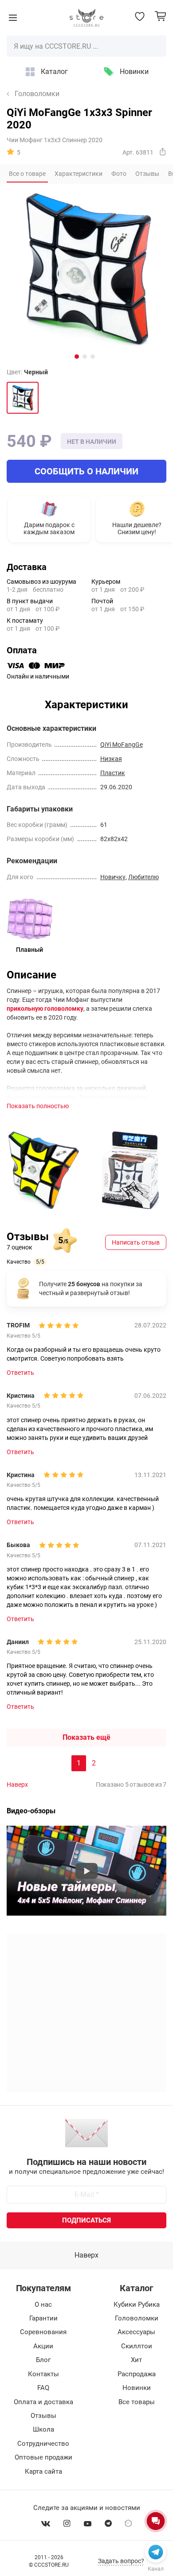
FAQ (43, 2388)
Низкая (111, 759)
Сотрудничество (43, 2444)
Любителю (144, 877)
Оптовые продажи (43, 2457)
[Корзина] (160, 16)
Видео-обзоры (31, 1811)
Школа (43, 2429)
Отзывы (43, 2416)
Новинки (134, 72)
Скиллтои (137, 2346)
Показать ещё (86, 1737)
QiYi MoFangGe (122, 745)
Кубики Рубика (137, 2304)
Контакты (43, 2374)
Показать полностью (38, 1106)
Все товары (137, 2402)
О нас (43, 2304)
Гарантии (43, 2318)
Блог (43, 2360)
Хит (136, 2360)
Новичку (113, 877)
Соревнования (43, 2332)
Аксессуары (136, 2332)
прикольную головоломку (45, 1009)
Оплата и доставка (43, 2402)
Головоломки (37, 94)
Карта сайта (43, 2471)
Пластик (113, 773)
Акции (43, 2346)
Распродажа (137, 2374)
